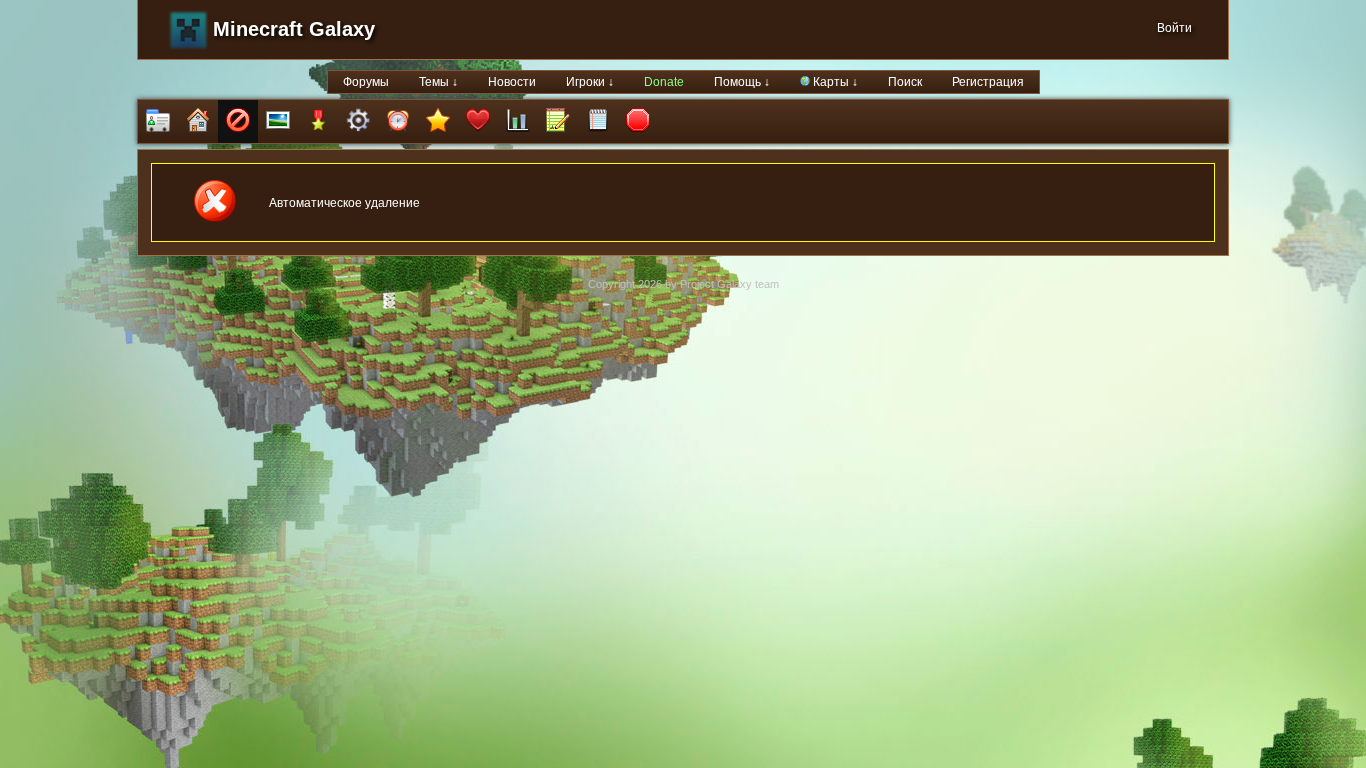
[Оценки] (438, 121)
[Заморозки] (398, 121)
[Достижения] (318, 121)
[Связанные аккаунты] (478, 121)
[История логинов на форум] (598, 121)
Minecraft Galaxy (294, 29)
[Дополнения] (358, 121)
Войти (1174, 28)
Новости (512, 82)
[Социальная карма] (518, 121)
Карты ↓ (834, 82)
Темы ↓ (438, 82)
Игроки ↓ (590, 82)
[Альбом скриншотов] (278, 121)
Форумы (366, 82)
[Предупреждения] (638, 121)
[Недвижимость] (198, 121)
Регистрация (988, 82)
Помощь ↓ (742, 82)
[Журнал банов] (238, 121)
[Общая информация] (158, 121)
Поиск (905, 82)
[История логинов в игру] (558, 121)
